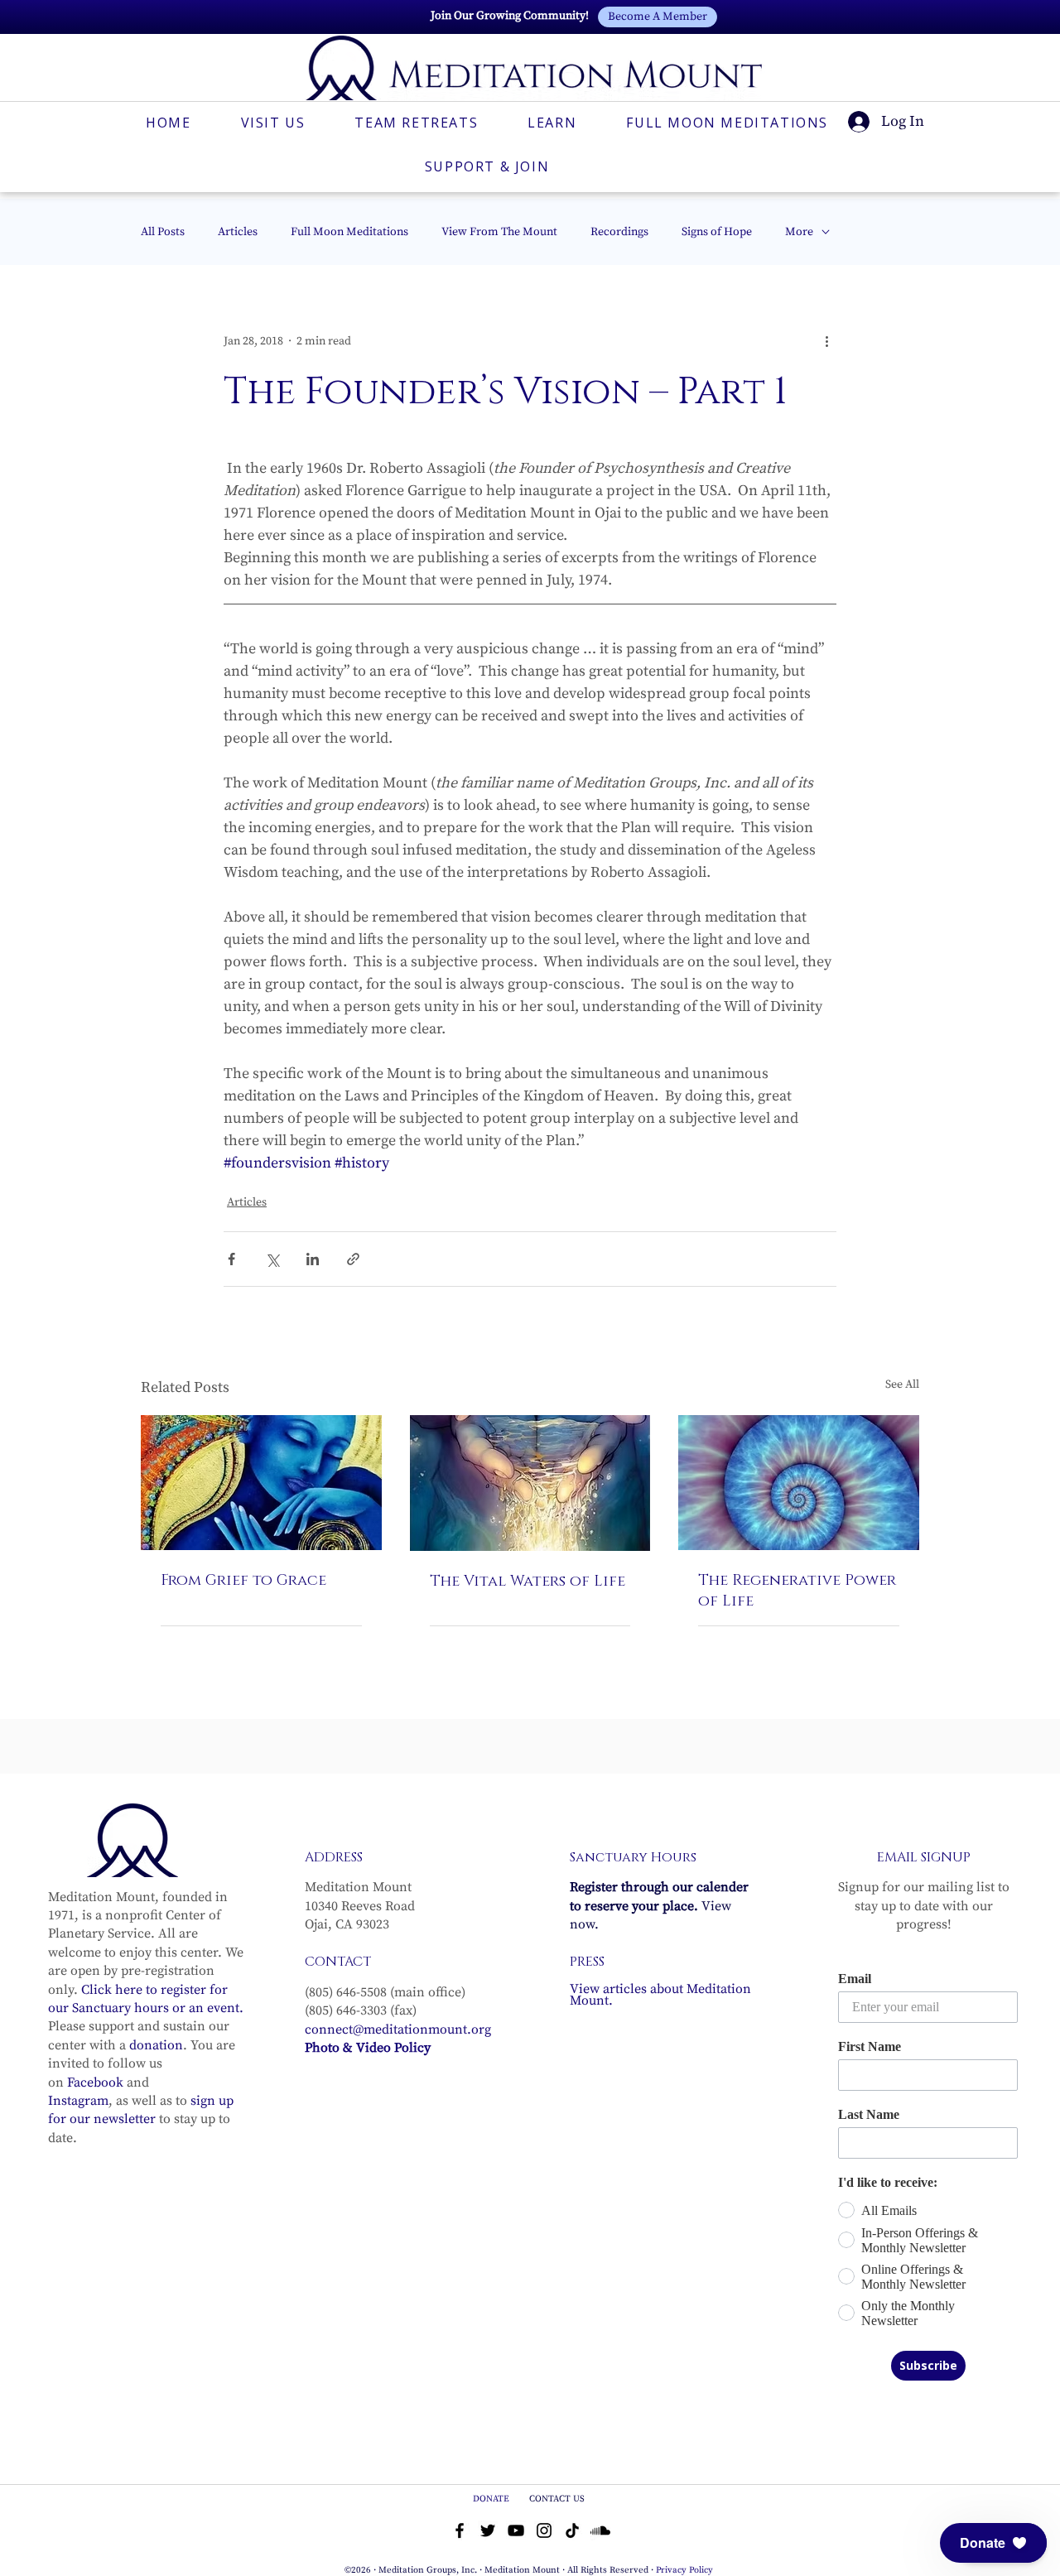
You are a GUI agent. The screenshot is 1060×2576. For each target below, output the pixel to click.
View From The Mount (499, 232)
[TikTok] (572, 2530)
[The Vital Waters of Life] (530, 1483)
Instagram (78, 2101)
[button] (993, 2543)
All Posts (163, 232)
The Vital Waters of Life (528, 1581)
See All (902, 1384)
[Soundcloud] (600, 2530)
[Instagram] (544, 2530)
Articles (238, 232)
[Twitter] (488, 2530)
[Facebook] (460, 2530)
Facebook (95, 2082)
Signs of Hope (717, 232)
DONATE (492, 2499)
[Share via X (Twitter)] (272, 1259)
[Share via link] (353, 1259)
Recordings (619, 232)
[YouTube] (516, 2530)
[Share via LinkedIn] (313, 1259)
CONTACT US (557, 2499)
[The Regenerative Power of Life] (799, 1483)
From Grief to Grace (243, 1580)
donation (156, 2045)
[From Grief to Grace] (261, 1483)
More (799, 232)
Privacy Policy (684, 2570)
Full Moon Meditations (349, 232)
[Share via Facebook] (231, 1259)
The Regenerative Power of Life (797, 1591)
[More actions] (826, 341)
